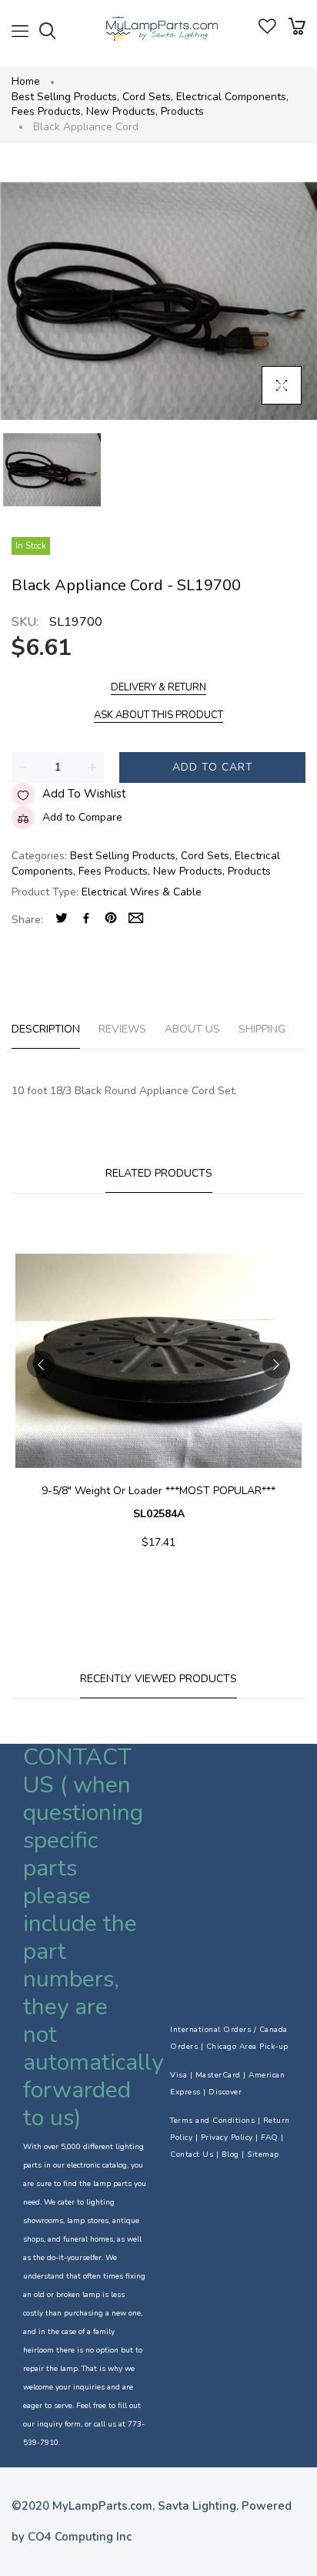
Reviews (122, 1029)
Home (26, 81)
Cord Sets (148, 97)
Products (182, 111)
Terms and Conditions (212, 2121)
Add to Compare (82, 817)
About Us (192, 1029)
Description (46, 1029)
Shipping (262, 1029)
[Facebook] (86, 920)
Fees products (47, 111)
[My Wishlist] (267, 30)
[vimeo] (111, 920)
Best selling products (65, 97)
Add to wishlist (84, 794)
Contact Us (192, 2155)
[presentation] (41, 1365)
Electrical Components (232, 97)
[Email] (136, 920)
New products (122, 111)
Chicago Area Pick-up (247, 2047)
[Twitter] (62, 920)
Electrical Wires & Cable (142, 892)
